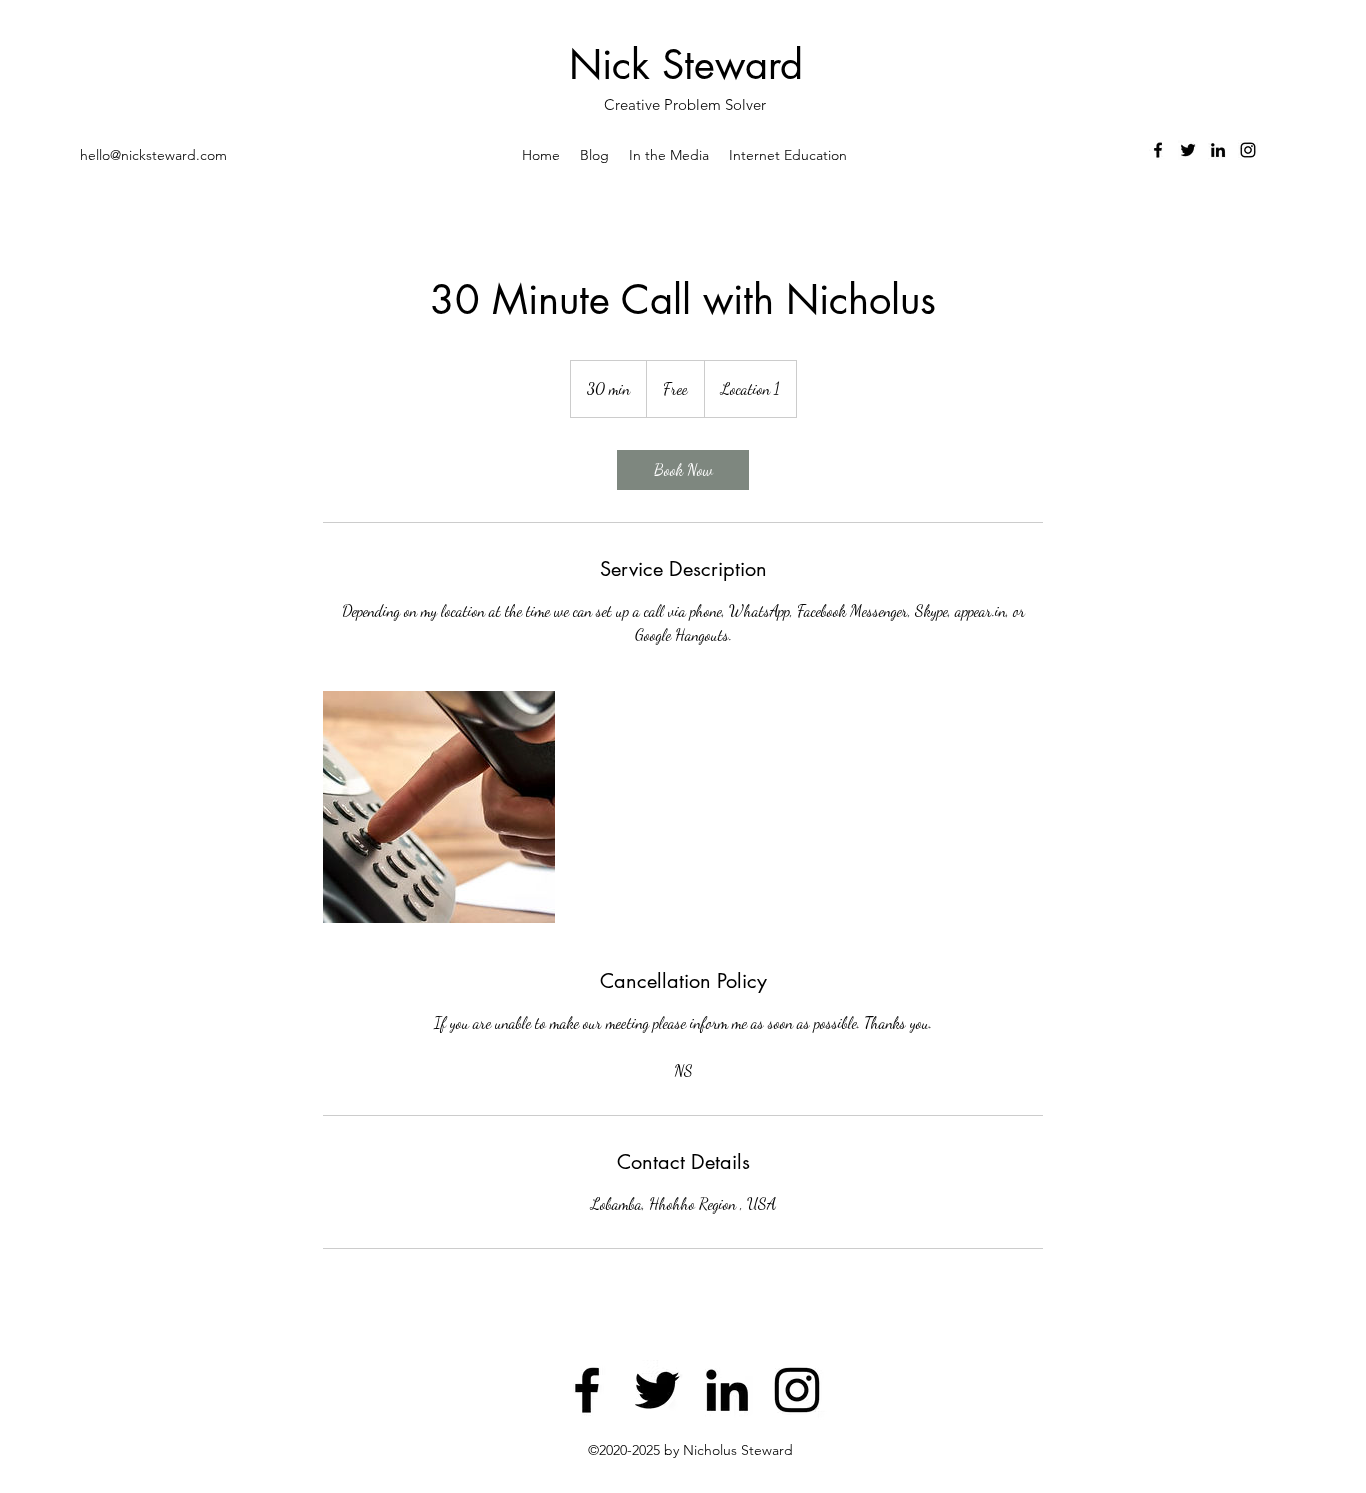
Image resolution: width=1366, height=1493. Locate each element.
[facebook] (1158, 150)
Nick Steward (686, 65)
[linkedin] (1218, 150)
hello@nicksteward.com (153, 155)
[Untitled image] (439, 807)
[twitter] (1188, 150)
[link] (683, 470)
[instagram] (1248, 150)
